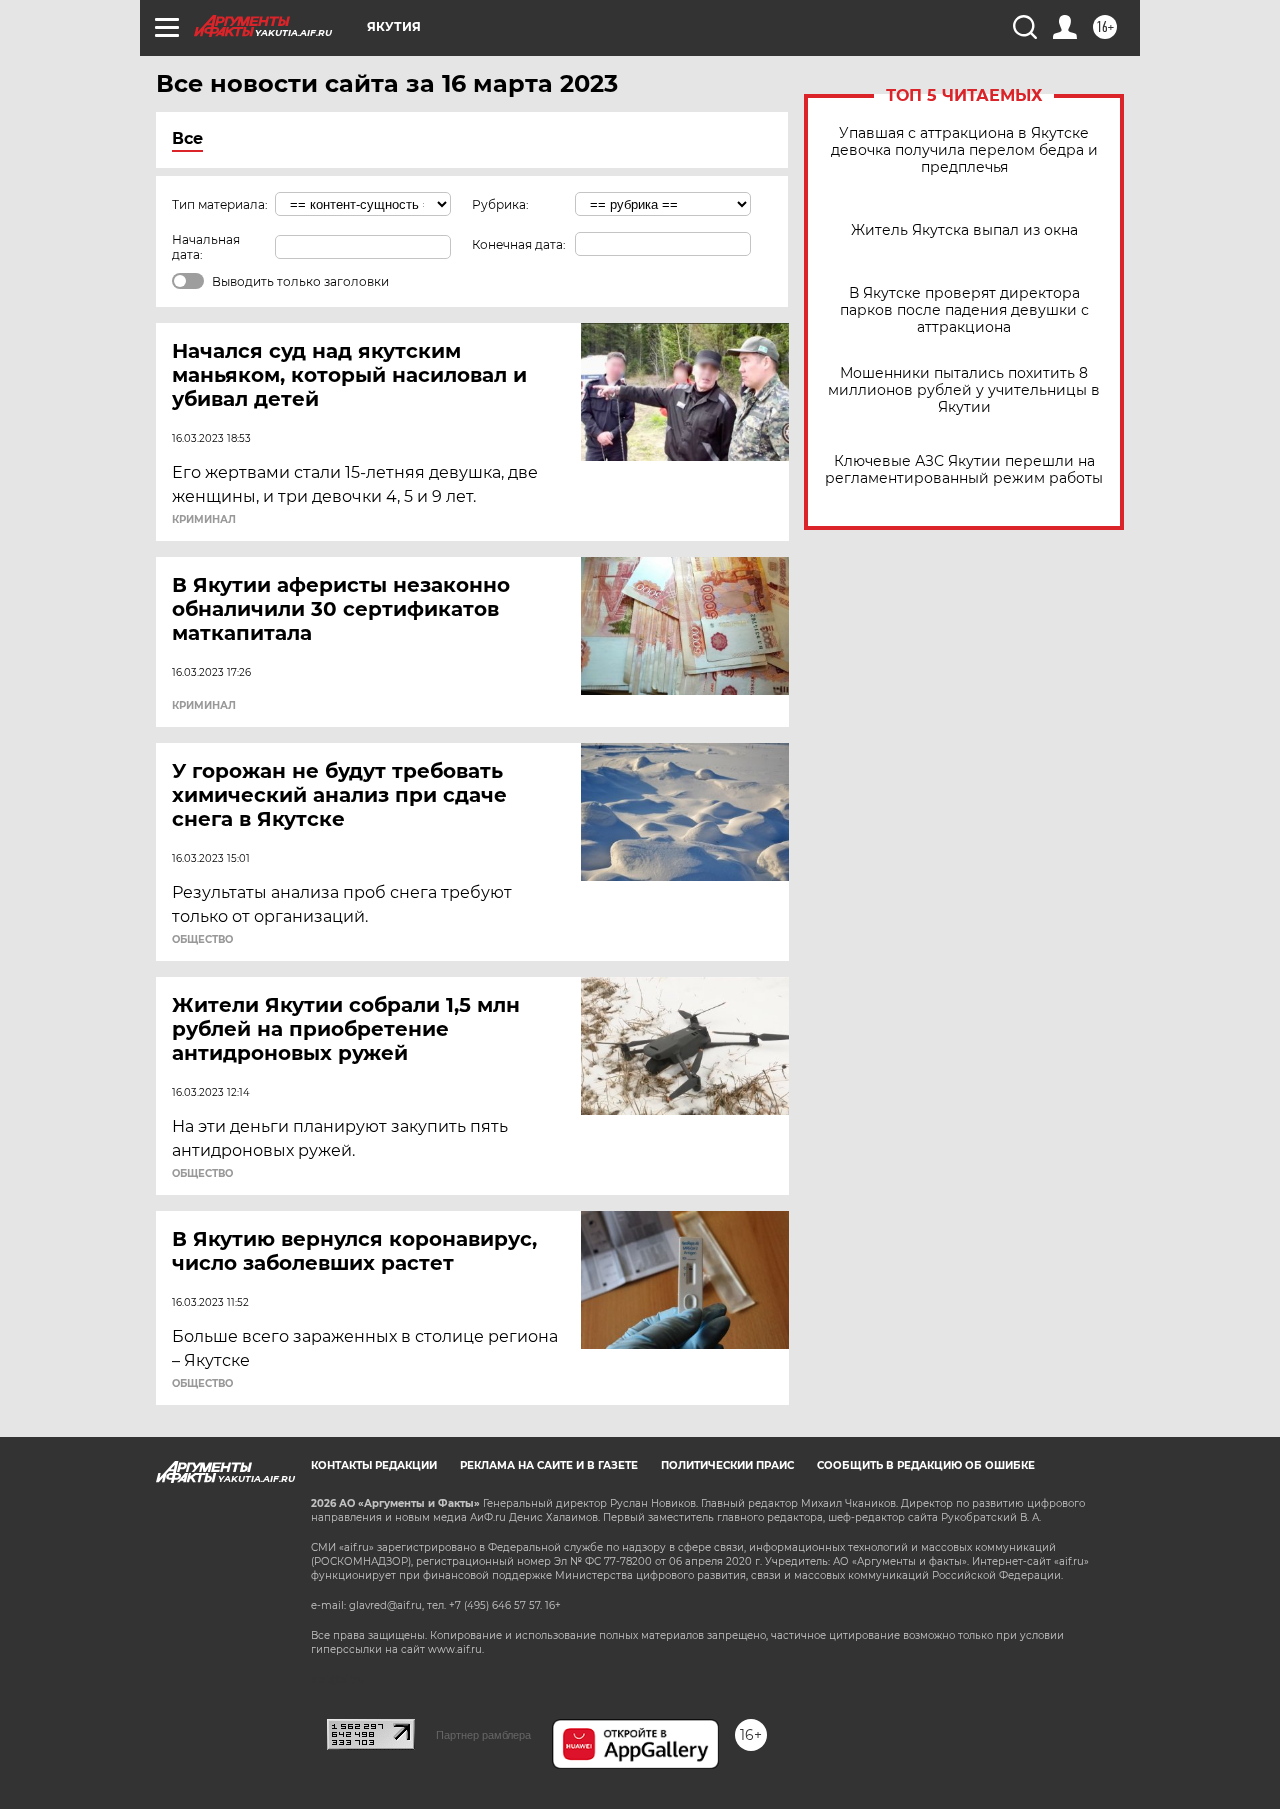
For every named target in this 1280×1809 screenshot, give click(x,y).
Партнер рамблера (483, 1735)
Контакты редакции (374, 1465)
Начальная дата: (206, 247)
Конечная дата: (519, 244)
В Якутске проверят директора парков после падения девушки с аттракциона (964, 310)
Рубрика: (500, 204)
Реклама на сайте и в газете (549, 1465)
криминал (204, 520)
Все (187, 138)
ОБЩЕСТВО (202, 940)
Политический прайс (727, 1465)
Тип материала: (220, 204)
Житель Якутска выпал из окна (964, 230)
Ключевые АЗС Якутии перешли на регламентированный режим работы (964, 470)
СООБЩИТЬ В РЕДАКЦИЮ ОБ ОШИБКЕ (926, 1465)
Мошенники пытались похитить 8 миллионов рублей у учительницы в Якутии (964, 390)
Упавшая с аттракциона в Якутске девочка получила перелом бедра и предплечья (964, 150)
